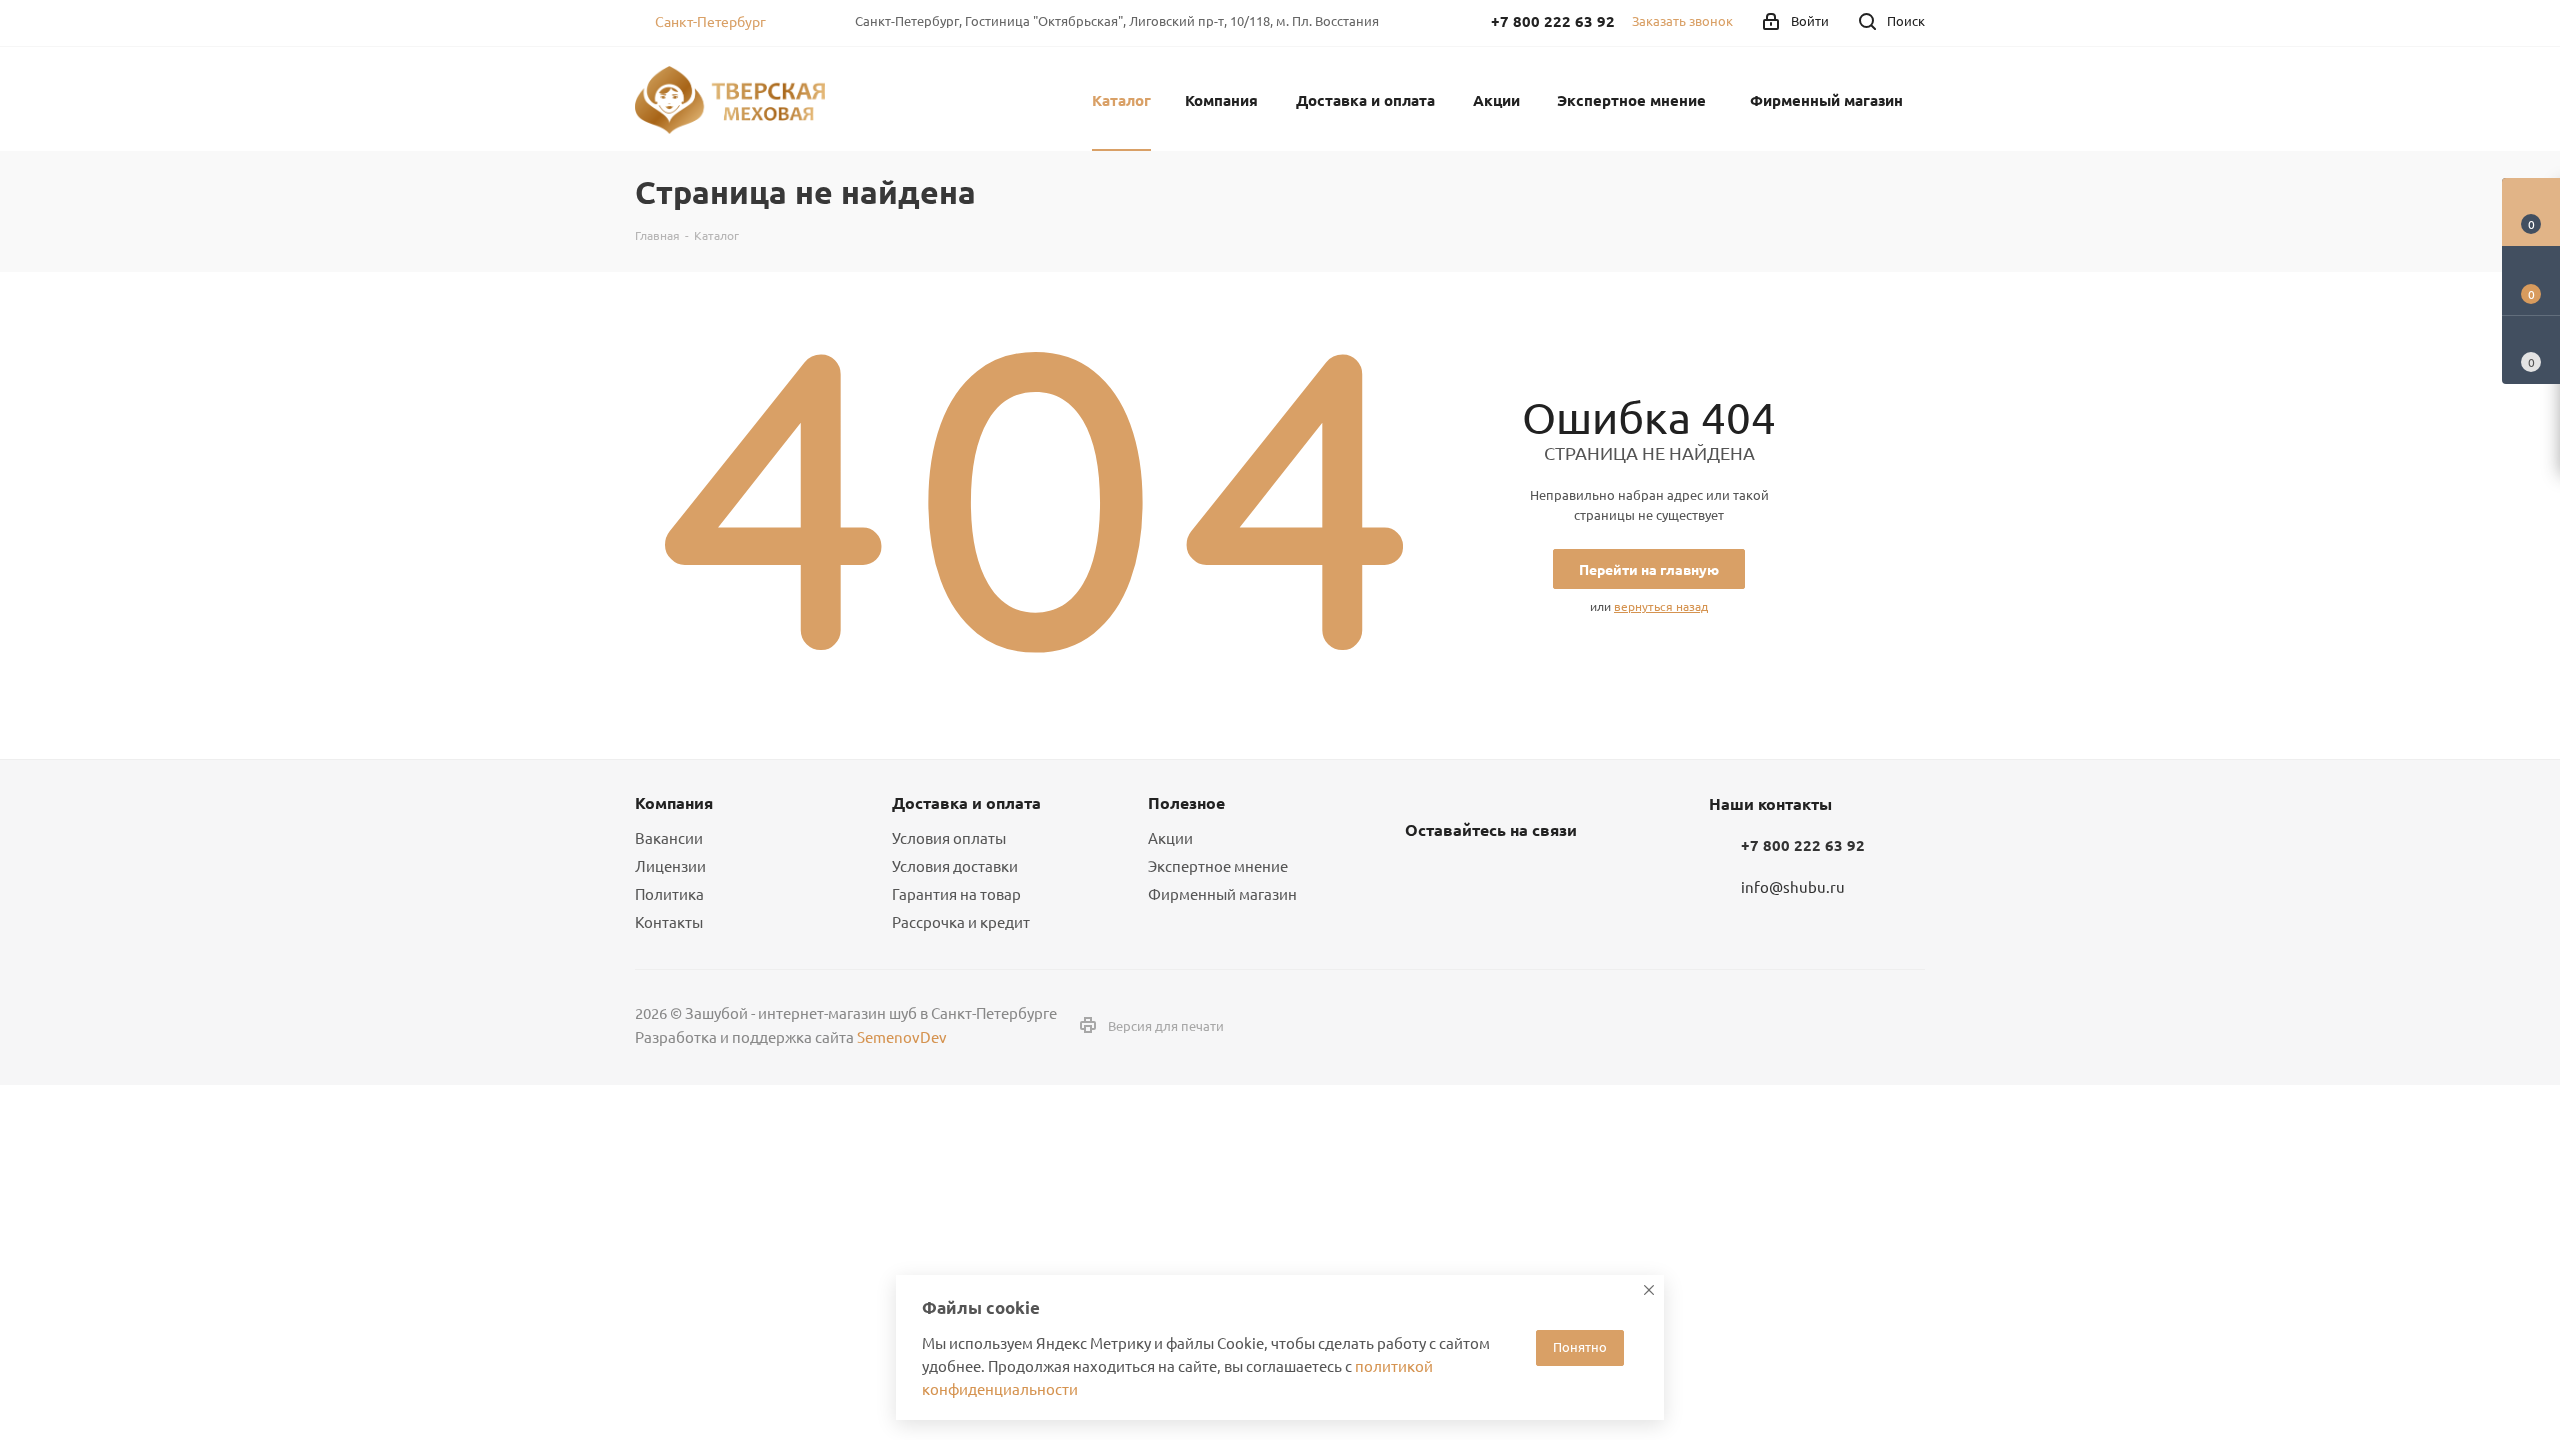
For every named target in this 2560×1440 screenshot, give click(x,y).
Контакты (669, 921)
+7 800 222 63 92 (1803, 845)
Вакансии (669, 837)
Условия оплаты (949, 837)
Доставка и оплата (966, 802)
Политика (669, 893)
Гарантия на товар (956, 893)
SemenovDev (902, 1036)
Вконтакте (1425, 877)
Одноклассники (1475, 877)
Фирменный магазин (1222, 893)
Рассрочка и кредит (961, 921)
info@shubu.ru (1793, 886)
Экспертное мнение (1218, 865)
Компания (674, 802)
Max (1525, 877)
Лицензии (670, 865)
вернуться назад (1661, 606)
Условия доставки (955, 865)
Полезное (1186, 802)
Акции (1170, 837)
